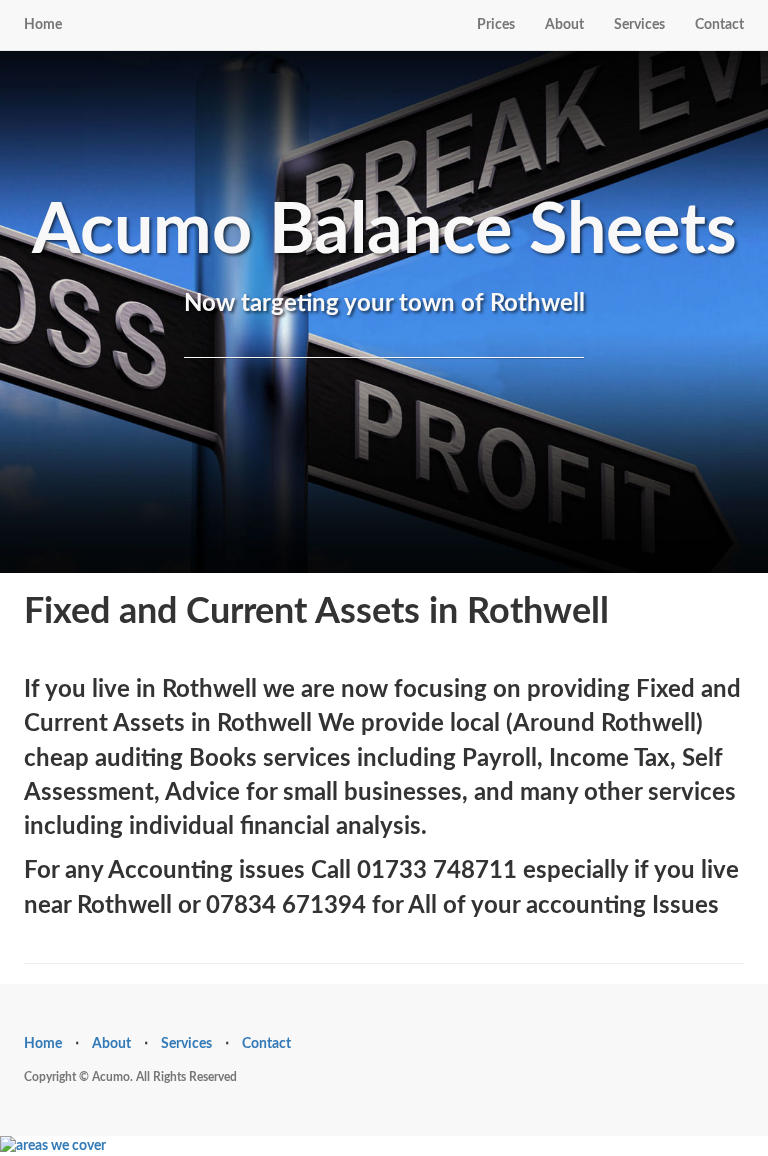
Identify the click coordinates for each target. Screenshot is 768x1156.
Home (43, 25)
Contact (719, 25)
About (564, 25)
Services (639, 25)
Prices (496, 25)
